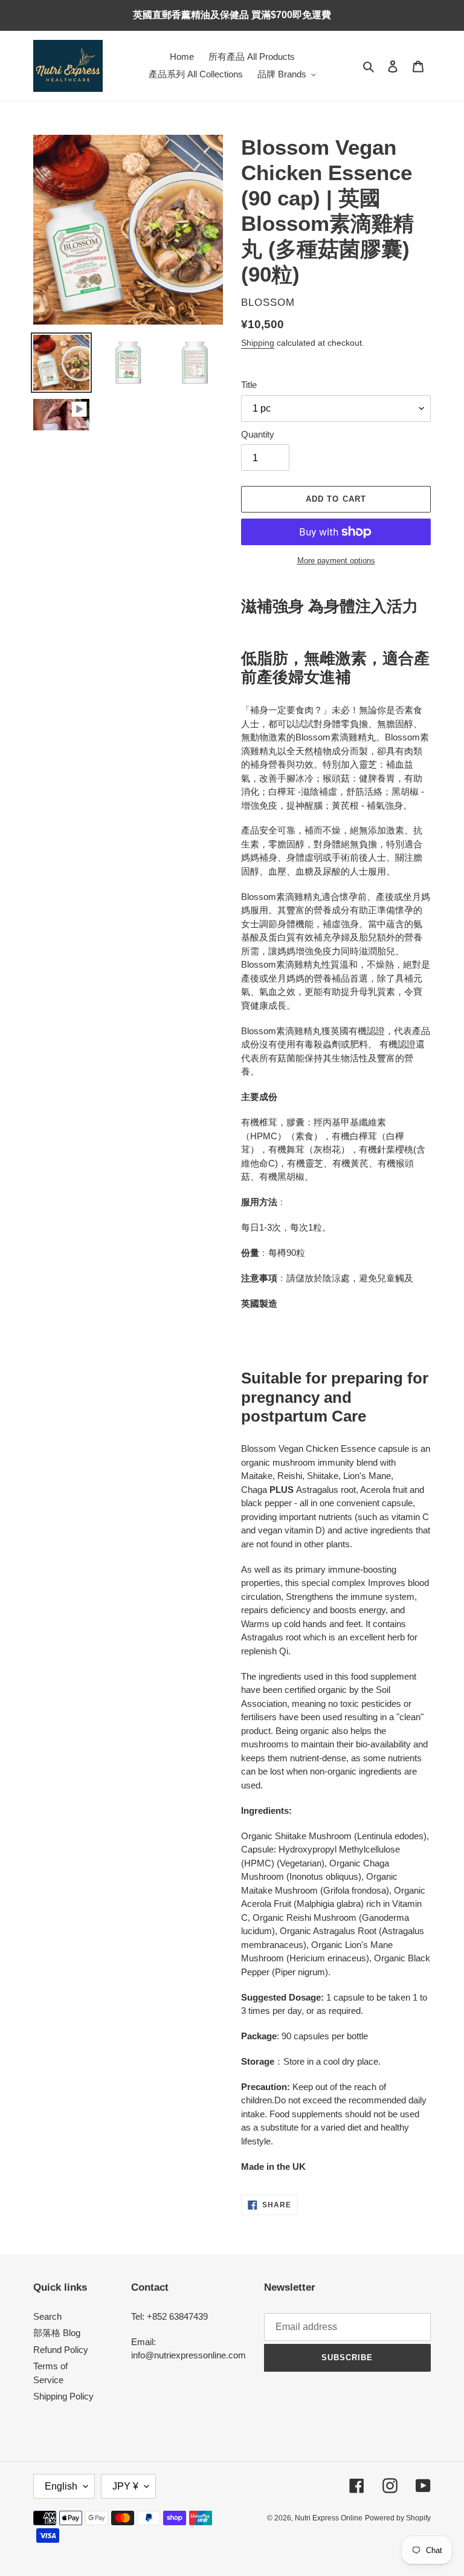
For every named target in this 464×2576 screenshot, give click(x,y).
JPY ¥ (125, 2486)
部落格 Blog (57, 2333)
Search (47, 2316)
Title (249, 385)
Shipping (258, 343)
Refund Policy (61, 2350)
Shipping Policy (63, 2396)
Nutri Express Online (329, 2518)
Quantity (258, 434)
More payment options (336, 561)
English (61, 2486)
